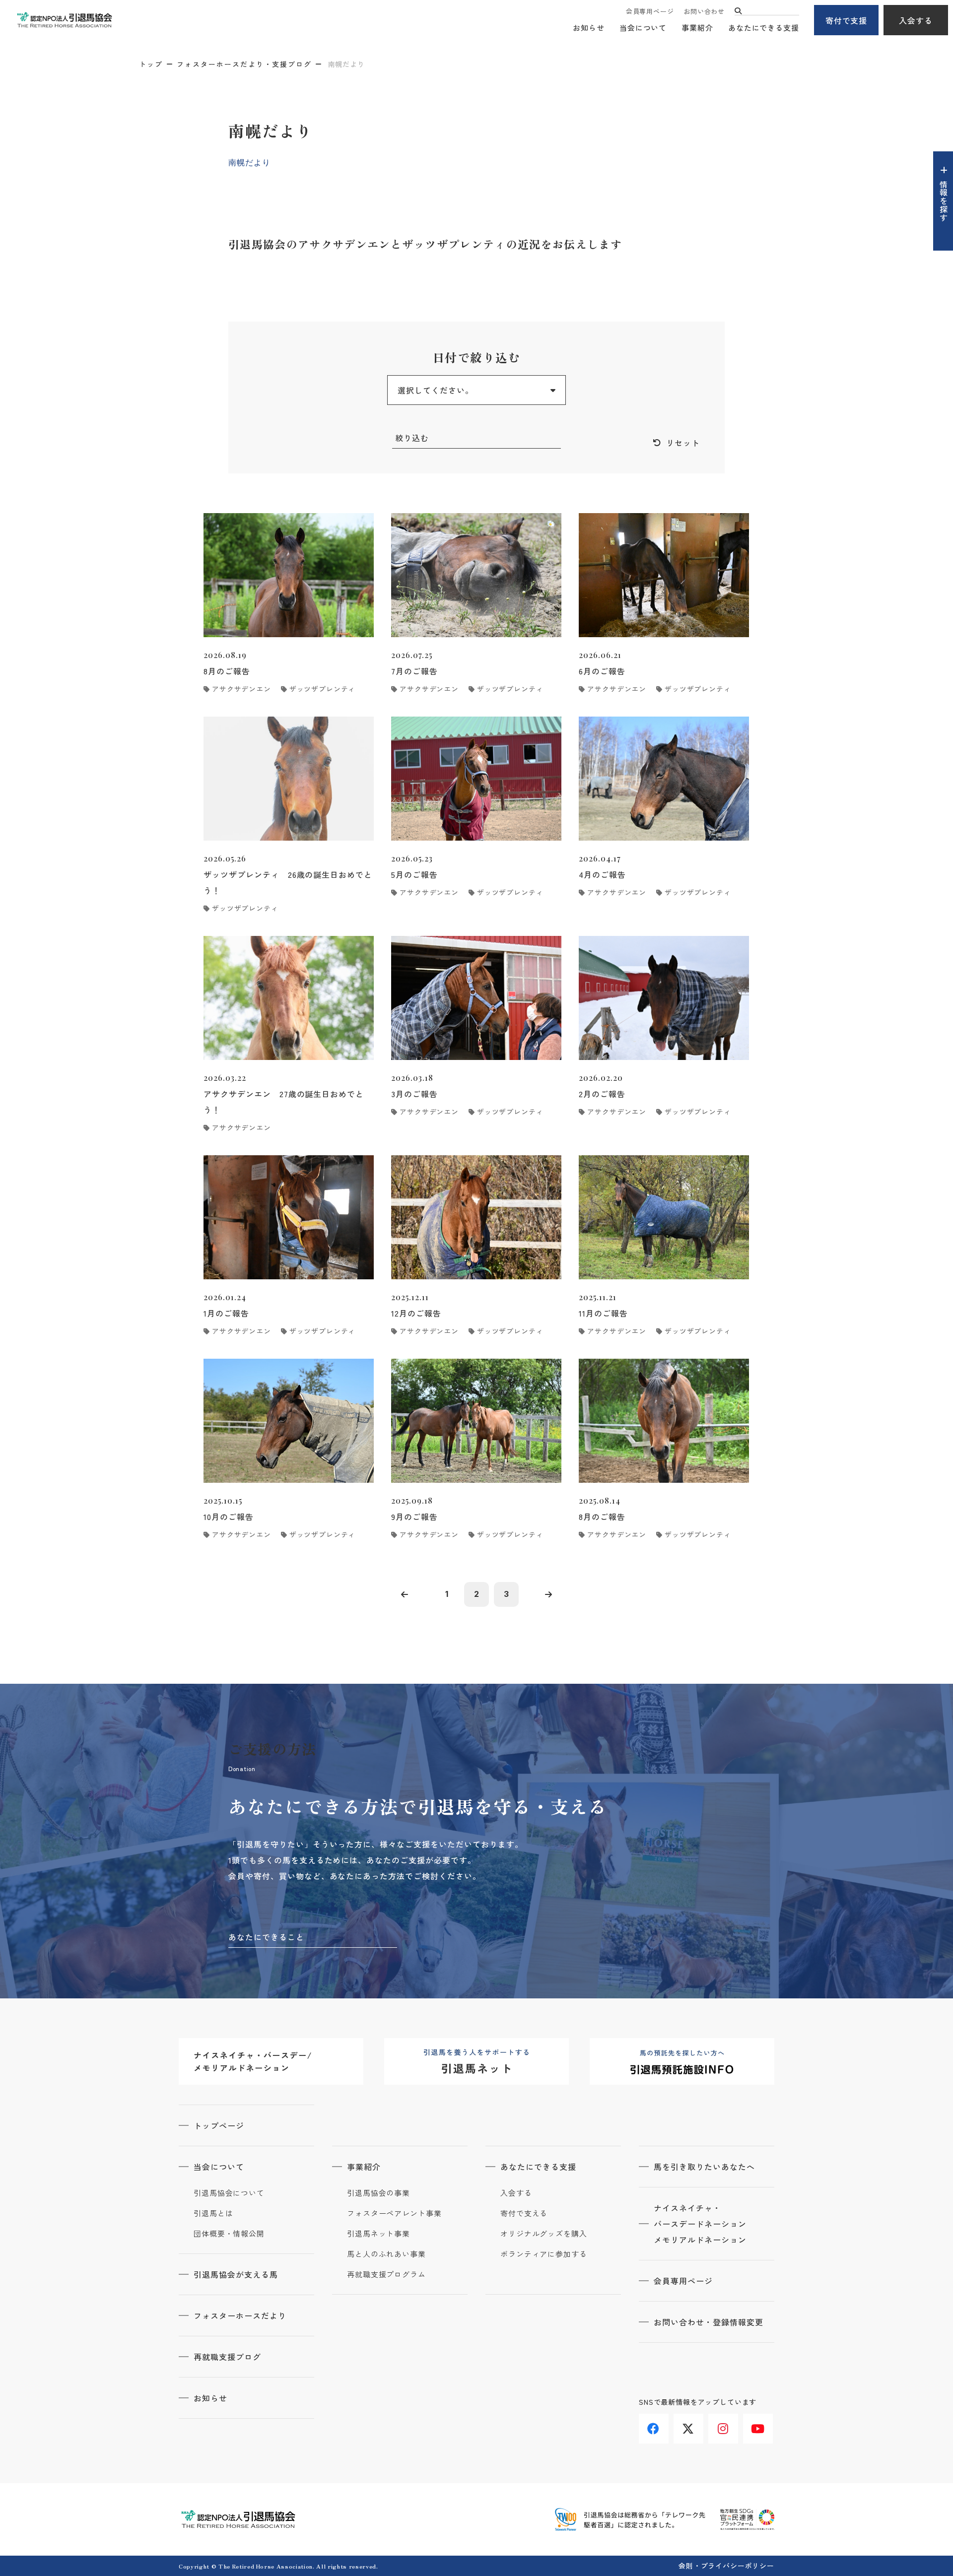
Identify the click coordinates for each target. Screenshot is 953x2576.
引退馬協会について (229, 2193)
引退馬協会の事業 (378, 2193)
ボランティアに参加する (544, 2254)
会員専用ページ (650, 11)
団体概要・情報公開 (229, 2234)
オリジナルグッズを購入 (544, 2234)
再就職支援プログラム (386, 2274)
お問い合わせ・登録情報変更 (708, 2322)
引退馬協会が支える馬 (236, 2274)
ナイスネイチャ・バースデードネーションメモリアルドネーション (700, 2224)
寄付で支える (524, 2213)
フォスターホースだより (240, 2315)
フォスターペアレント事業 (394, 2213)
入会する (916, 20)
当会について (643, 28)
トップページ (219, 2125)
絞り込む (412, 438)
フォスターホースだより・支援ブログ (244, 64)
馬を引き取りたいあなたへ (704, 2167)
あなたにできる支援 (764, 28)
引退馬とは (213, 2213)
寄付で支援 (847, 20)
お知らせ (589, 28)
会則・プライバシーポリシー (726, 2566)
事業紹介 (697, 28)
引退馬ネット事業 (378, 2234)
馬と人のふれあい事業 (386, 2254)
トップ (151, 64)
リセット (683, 443)
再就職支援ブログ (227, 2357)
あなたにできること (266, 1937)
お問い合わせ (704, 11)
